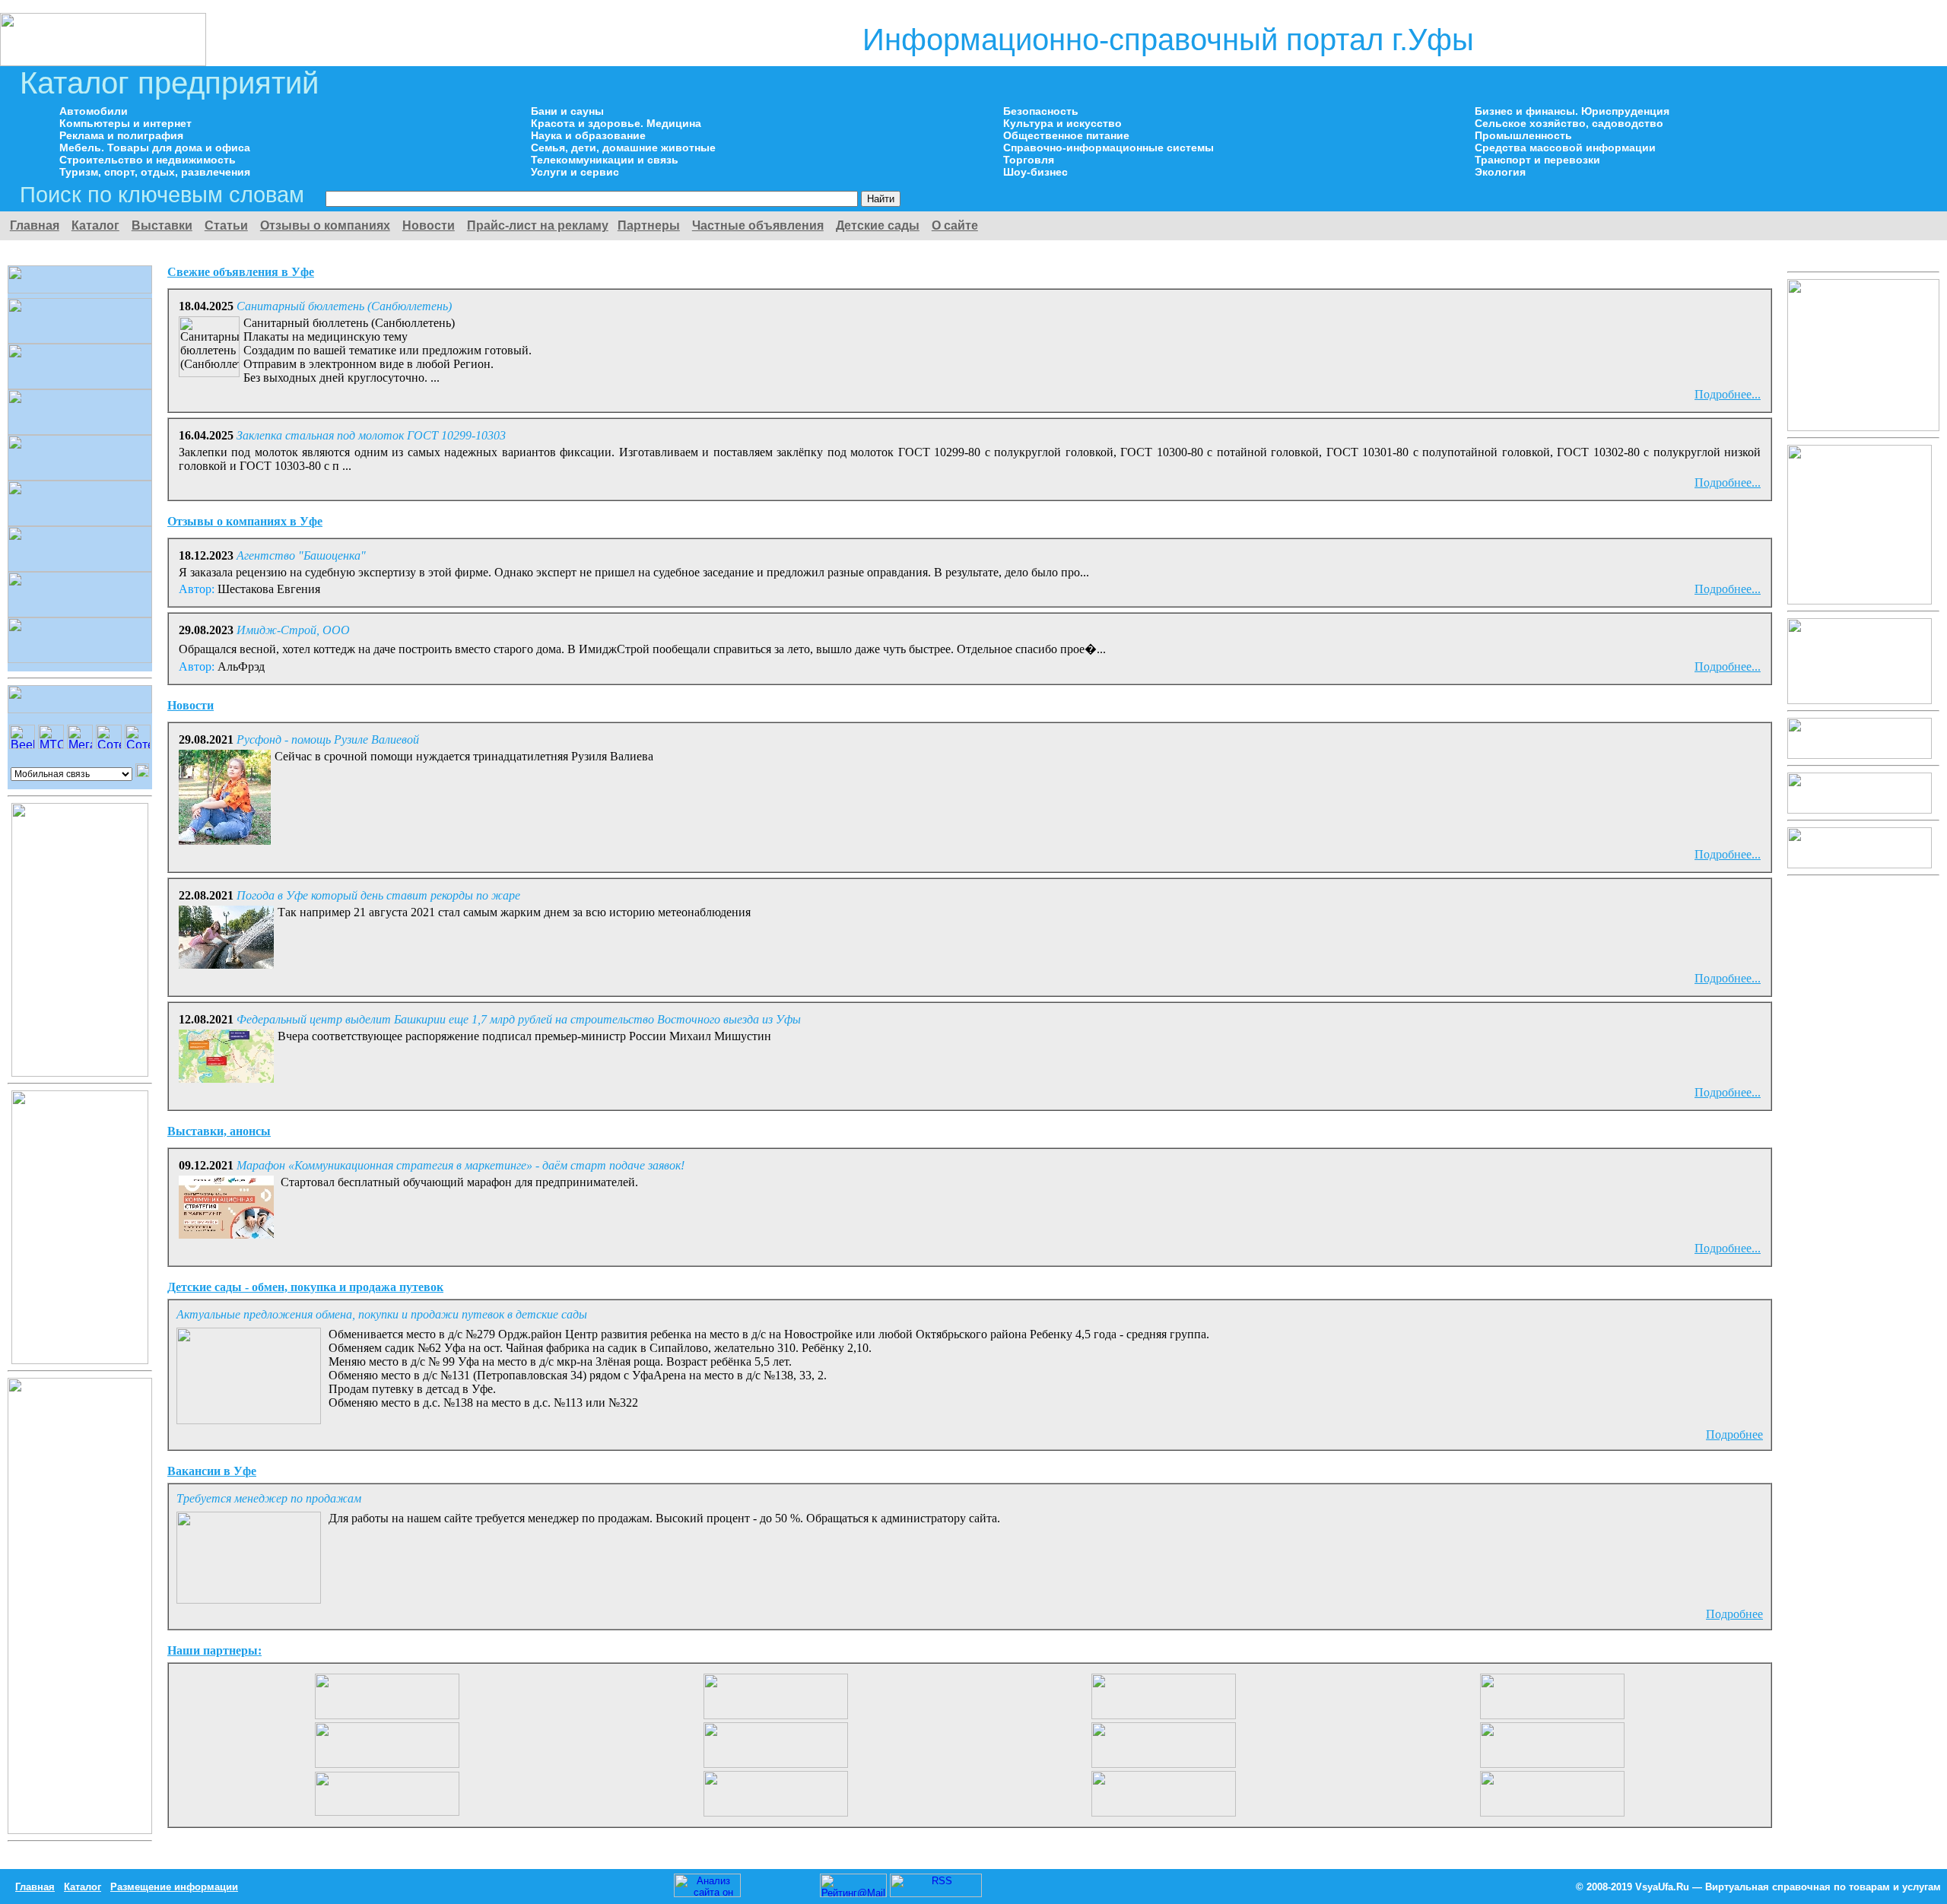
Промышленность (1523, 135)
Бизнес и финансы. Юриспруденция (1572, 111)
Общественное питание (1066, 135)
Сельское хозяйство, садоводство (1569, 123)
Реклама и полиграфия (121, 135)
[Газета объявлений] (1552, 1812)
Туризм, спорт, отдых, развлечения (155, 172)
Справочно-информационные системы (1108, 148)
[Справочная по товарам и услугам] (103, 62)
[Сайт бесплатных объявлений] (1860, 864)
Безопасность (1041, 111)
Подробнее (1734, 1434)
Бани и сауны (567, 111)
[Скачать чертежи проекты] (387, 1812)
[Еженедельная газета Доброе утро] (1860, 809)
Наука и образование (588, 135)
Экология (1500, 172)
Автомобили (94, 111)
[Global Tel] (1552, 1715)
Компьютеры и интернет (125, 123)
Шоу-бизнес (1035, 172)
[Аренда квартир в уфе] (1164, 1715)
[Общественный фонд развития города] (387, 1764)
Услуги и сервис (575, 172)
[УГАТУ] (776, 1812)
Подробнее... (1728, 394)
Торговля (1029, 160)
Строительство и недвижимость (148, 160)
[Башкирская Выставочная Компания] (1860, 700)
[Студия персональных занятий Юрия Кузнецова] (1863, 427)
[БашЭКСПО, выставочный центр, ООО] (1164, 1764)
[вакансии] (387, 1715)
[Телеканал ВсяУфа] (1860, 755)
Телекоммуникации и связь (605, 160)
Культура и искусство (1062, 123)
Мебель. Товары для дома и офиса (155, 148)
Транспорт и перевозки (1537, 160)
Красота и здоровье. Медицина (616, 123)
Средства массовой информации (1565, 148)
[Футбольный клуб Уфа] (1552, 1764)
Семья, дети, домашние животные (623, 148)
